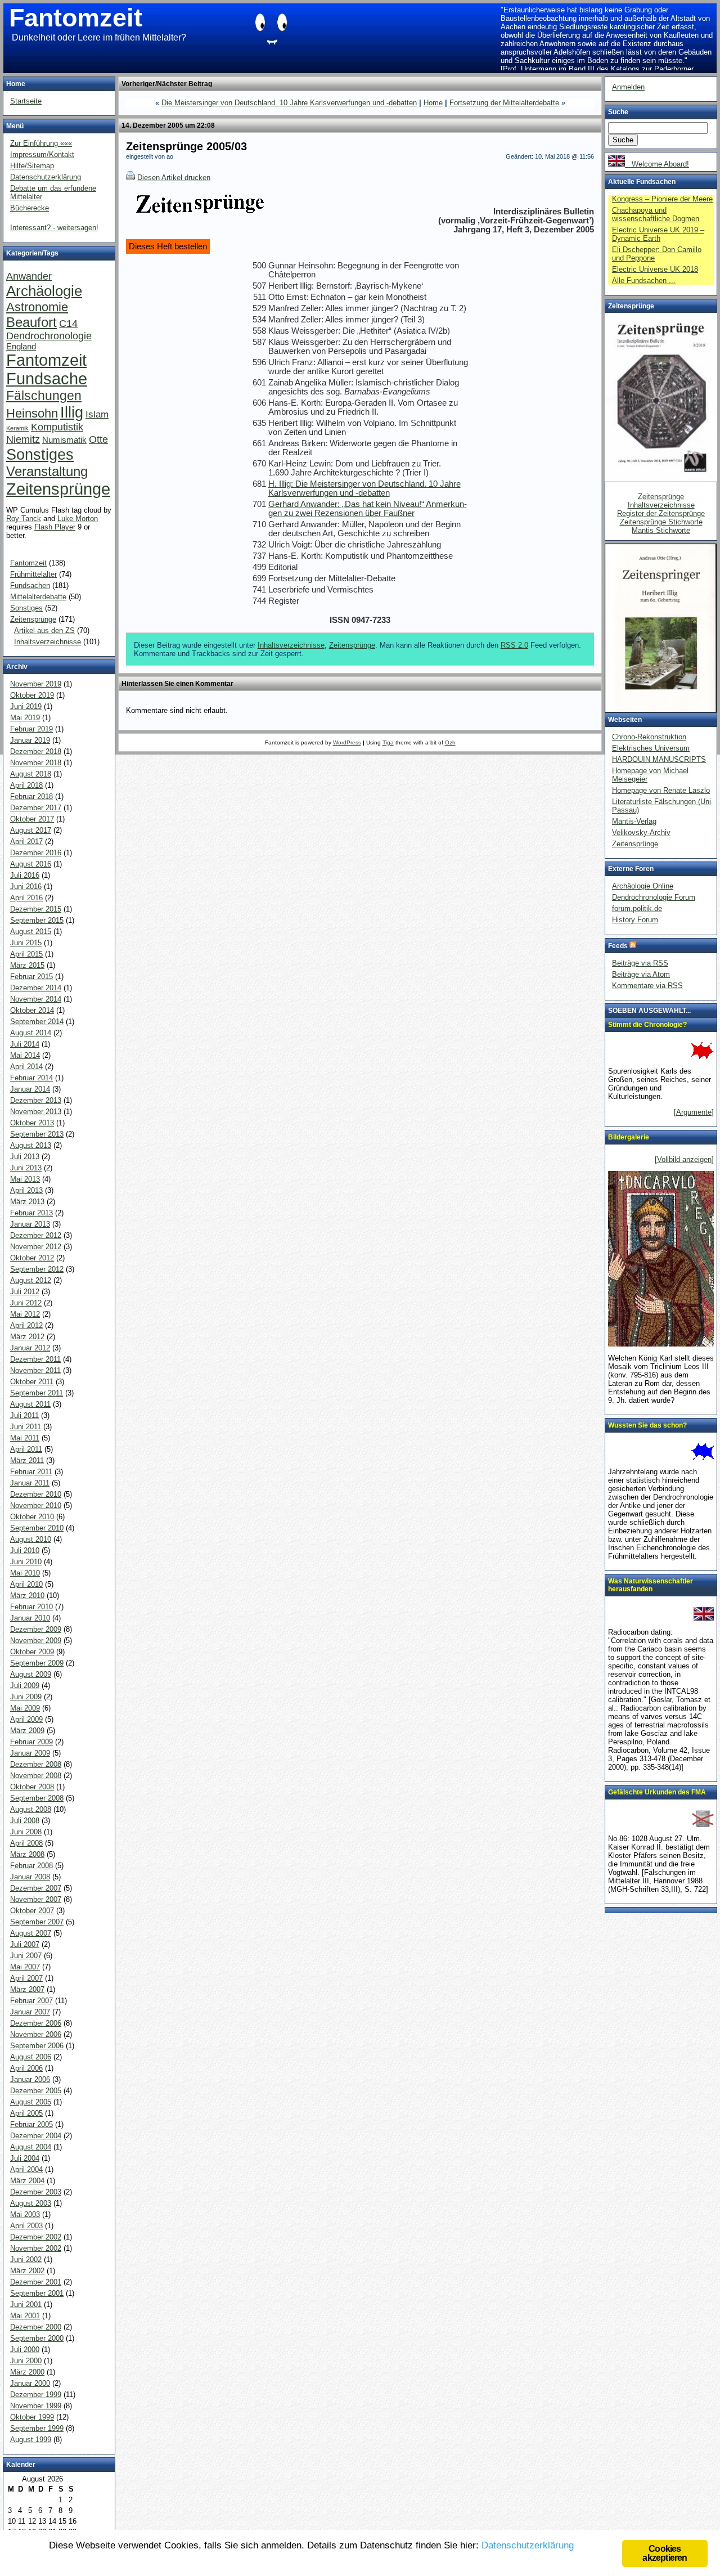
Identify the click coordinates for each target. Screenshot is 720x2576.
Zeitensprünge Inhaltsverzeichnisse (661, 501)
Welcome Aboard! (657, 164)
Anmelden (628, 87)
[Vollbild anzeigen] (684, 1159)
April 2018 (26, 785)
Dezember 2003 (36, 2192)
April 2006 (26, 2068)
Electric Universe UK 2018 (655, 269)
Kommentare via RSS (647, 986)
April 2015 (26, 954)
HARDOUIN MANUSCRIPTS (659, 759)
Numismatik (64, 440)
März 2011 (27, 1460)
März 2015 (27, 965)
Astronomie (37, 307)
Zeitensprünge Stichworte (661, 522)
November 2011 (35, 1370)
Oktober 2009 (32, 1652)
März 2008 (27, 1854)
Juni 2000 (26, 2361)
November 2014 (36, 999)
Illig (72, 412)
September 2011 (37, 1393)
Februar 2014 (31, 1078)
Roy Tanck (24, 519)
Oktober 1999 (32, 2417)
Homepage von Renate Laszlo (661, 790)
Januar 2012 (30, 1348)
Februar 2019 (31, 729)
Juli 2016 (25, 875)
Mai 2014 (25, 1055)
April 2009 (26, 1719)
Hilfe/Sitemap (32, 166)
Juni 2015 (26, 943)
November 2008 (36, 1776)
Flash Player (55, 527)
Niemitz (23, 439)
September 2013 (37, 1134)
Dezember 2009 (36, 1629)
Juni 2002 (26, 2259)
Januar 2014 (30, 1089)
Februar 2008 (31, 1866)
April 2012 (26, 1325)
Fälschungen (44, 396)
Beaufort (31, 322)
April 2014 (26, 1067)
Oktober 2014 (32, 1010)
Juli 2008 (25, 1821)
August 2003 (31, 2203)
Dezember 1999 (36, 2395)
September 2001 (37, 2293)
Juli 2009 (25, 1686)
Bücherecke (30, 208)
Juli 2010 (25, 1550)
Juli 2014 (25, 1044)
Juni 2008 (26, 1832)
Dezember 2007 (36, 1888)
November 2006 (36, 2034)
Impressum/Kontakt (42, 154)
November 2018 (36, 763)
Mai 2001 (25, 2316)
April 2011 (26, 1449)
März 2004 (27, 2181)
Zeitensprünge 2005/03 (186, 146)
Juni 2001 (26, 2305)
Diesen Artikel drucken (174, 178)
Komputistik (57, 427)
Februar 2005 (31, 2124)
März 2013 (27, 1202)
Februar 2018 (31, 796)
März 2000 (27, 2372)
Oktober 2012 (32, 1258)
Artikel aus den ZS (44, 630)
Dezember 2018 (36, 751)
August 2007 (31, 1933)
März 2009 (27, 1731)
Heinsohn (32, 413)
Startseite (26, 101)
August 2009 (31, 1674)
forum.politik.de (637, 908)
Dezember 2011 (35, 1359)
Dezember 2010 (36, 1494)
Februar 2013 (31, 1213)
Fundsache (47, 379)
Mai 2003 (25, 2214)
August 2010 (31, 1539)
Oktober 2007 (32, 1911)
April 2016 (26, 898)
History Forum (635, 920)
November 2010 (36, 1505)
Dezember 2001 (36, 2282)
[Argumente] (694, 1112)
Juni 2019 (26, 706)
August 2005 (31, 2102)
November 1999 (36, 2406)
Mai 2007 (25, 1967)
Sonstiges (40, 454)
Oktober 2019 (32, 695)
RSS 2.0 (514, 645)
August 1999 (31, 2440)
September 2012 (37, 1269)
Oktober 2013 (32, 1123)
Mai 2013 (25, 1179)
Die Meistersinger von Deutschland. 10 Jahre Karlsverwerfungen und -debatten (289, 103)
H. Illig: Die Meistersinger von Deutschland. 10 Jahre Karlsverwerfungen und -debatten (364, 488)
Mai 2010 (25, 1573)
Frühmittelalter (33, 574)
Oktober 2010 (32, 1517)
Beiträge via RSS (640, 963)
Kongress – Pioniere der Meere (662, 199)
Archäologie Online (643, 886)
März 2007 (27, 1989)
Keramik (17, 428)
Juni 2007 (26, 1956)
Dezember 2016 (36, 853)
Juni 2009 (26, 1697)
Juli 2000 (25, 2350)
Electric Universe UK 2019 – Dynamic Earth (658, 234)
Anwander (29, 276)
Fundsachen (30, 585)
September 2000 (37, 2338)
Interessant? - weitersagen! (54, 228)
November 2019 (36, 684)
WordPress (347, 742)
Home (433, 103)
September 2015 (37, 920)
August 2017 (31, 830)
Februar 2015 (31, 977)
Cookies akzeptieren (665, 2553)
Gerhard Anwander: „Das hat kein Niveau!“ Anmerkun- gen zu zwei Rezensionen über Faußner (368, 509)
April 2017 (26, 842)
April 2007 (26, 1978)
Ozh (450, 742)
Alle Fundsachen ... (644, 281)
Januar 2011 (30, 1483)
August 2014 (31, 1033)
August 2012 (31, 1280)
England (21, 347)
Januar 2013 (30, 1224)
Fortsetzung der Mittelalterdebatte (504, 103)
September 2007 (37, 1922)
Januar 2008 (30, 1877)
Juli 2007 (25, 1944)
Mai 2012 (25, 1314)
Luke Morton (78, 519)
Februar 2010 (31, 1607)
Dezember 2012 (36, 1235)
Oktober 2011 (32, 1382)
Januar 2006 (30, 2079)
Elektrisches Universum (651, 748)
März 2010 (27, 1596)
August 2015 (31, 932)
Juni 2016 (26, 887)
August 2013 (31, 1145)
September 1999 (37, 2428)
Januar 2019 (30, 740)
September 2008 (37, 1798)
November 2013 (36, 1112)
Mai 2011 (25, 1438)
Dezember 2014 (36, 988)
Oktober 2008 (32, 1787)
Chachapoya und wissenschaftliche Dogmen (656, 214)
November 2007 (36, 1899)
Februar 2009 (31, 1742)
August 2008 (31, 1809)
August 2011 (30, 1404)
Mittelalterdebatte (38, 597)
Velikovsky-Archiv (641, 833)
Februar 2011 (31, 1472)
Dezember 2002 (36, 2237)
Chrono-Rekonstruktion (649, 737)
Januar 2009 (30, 1753)
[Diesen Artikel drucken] (130, 178)
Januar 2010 (30, 1618)
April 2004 (26, 2169)
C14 (68, 323)
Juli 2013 (25, 1157)
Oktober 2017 (32, 819)
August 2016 (31, 864)
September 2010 (37, 1528)
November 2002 (36, 2248)
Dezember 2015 (36, 909)
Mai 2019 (25, 718)
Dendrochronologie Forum (654, 897)
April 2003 (26, 2226)
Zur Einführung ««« (41, 143)
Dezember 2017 (36, 808)
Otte (98, 439)
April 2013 (26, 1190)
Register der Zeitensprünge (661, 513)
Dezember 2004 (36, 2136)
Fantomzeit (76, 18)
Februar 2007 (31, 2001)
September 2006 (37, 2046)
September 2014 (37, 1022)
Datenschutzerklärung (46, 177)
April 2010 (26, 1584)
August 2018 (31, 774)
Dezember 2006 (36, 2023)
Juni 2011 (26, 1427)
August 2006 (31, 2057)
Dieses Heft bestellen (168, 246)
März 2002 (27, 2271)
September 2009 (37, 1663)
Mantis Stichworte (661, 530)
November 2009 (36, 1641)
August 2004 (31, 2147)
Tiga (388, 742)
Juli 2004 (25, 2158)
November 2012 (36, 1247)
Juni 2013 (26, 1168)
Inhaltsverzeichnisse (291, 645)
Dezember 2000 (36, 2327)
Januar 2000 (30, 2383)
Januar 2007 (30, 2012)
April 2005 (26, 2113)
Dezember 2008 (36, 1764)
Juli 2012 (25, 1292)
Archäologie (44, 291)
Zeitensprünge (352, 645)
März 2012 (27, 1337)
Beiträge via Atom (641, 974)
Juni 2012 (26, 1303)
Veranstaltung (47, 471)
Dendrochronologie (49, 336)
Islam (97, 414)
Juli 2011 (24, 1415)
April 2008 (26, 1843)
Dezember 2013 (36, 1100)
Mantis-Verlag (634, 821)
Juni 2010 (26, 1562)
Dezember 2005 (36, 2091)
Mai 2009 (25, 1708)
